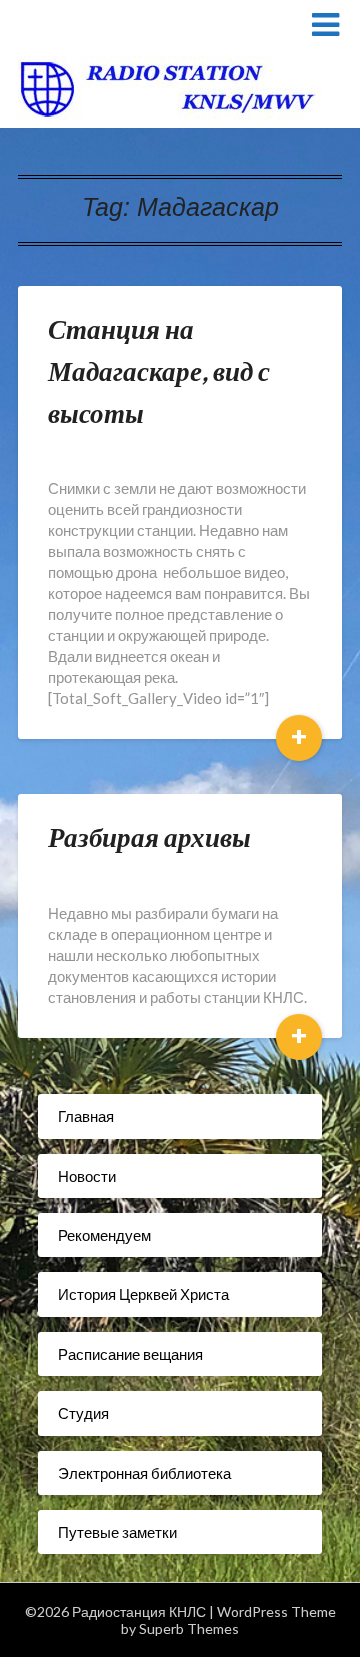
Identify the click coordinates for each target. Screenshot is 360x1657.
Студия (83, 1413)
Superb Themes (189, 1628)
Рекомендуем (104, 1235)
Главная (86, 1116)
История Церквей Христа (143, 1294)
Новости (87, 1176)
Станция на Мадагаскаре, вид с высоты (159, 370)
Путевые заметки (117, 1532)
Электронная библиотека (144, 1473)
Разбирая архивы (149, 836)
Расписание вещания (130, 1354)
